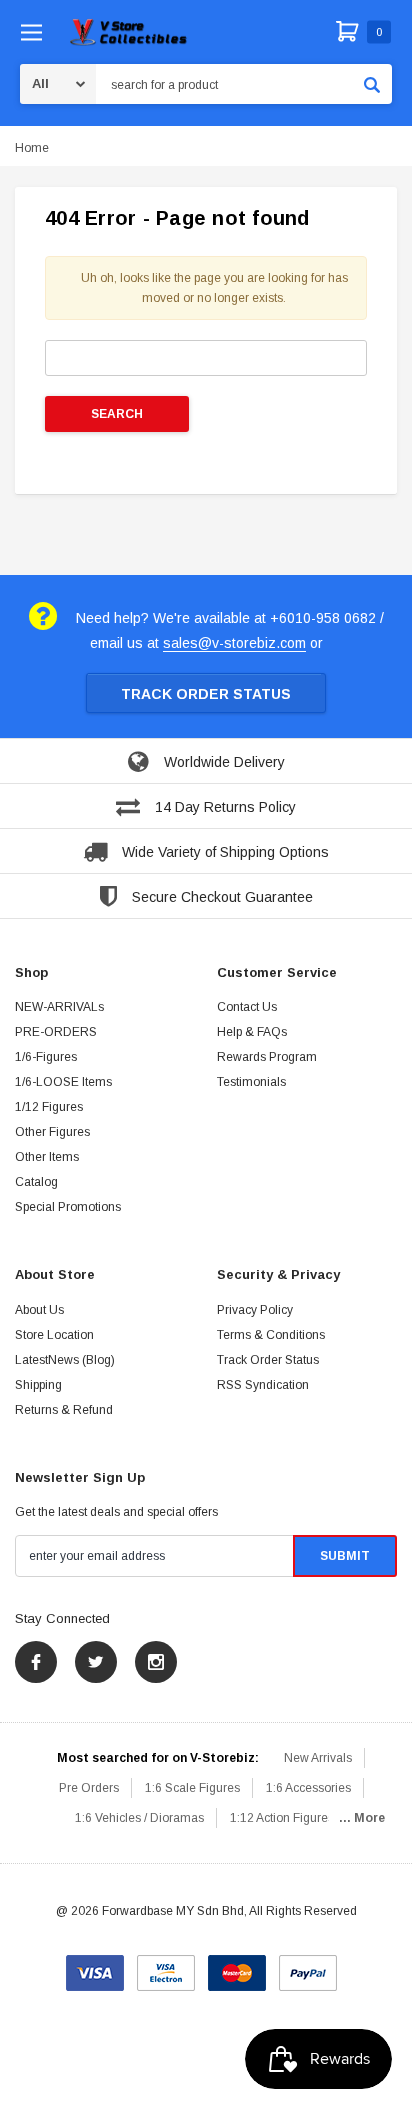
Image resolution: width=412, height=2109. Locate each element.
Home (32, 148)
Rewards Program (267, 1057)
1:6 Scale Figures (192, 1788)
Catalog (36, 1182)
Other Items (47, 1157)
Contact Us (247, 1007)
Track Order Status (206, 694)
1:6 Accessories (308, 1788)
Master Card (237, 1966)
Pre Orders (89, 1788)
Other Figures (52, 1132)
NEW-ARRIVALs (59, 1007)
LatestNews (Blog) (65, 1360)
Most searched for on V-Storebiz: (158, 1758)
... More (362, 1818)
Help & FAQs (252, 1032)
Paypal (308, 1966)
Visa (95, 1966)
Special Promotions (68, 1207)
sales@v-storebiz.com (234, 643)
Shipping (38, 1385)
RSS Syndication (263, 1385)
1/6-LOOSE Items (63, 1082)
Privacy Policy (255, 1310)
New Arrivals (318, 1758)
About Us (39, 1310)
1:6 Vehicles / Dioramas (139, 1818)
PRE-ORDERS (56, 1032)
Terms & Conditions (271, 1335)
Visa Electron (166, 1966)
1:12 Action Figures (282, 1818)
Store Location (54, 1335)
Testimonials (251, 1082)
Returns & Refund (64, 1410)
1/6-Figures (46, 1057)
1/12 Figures (49, 1107)
